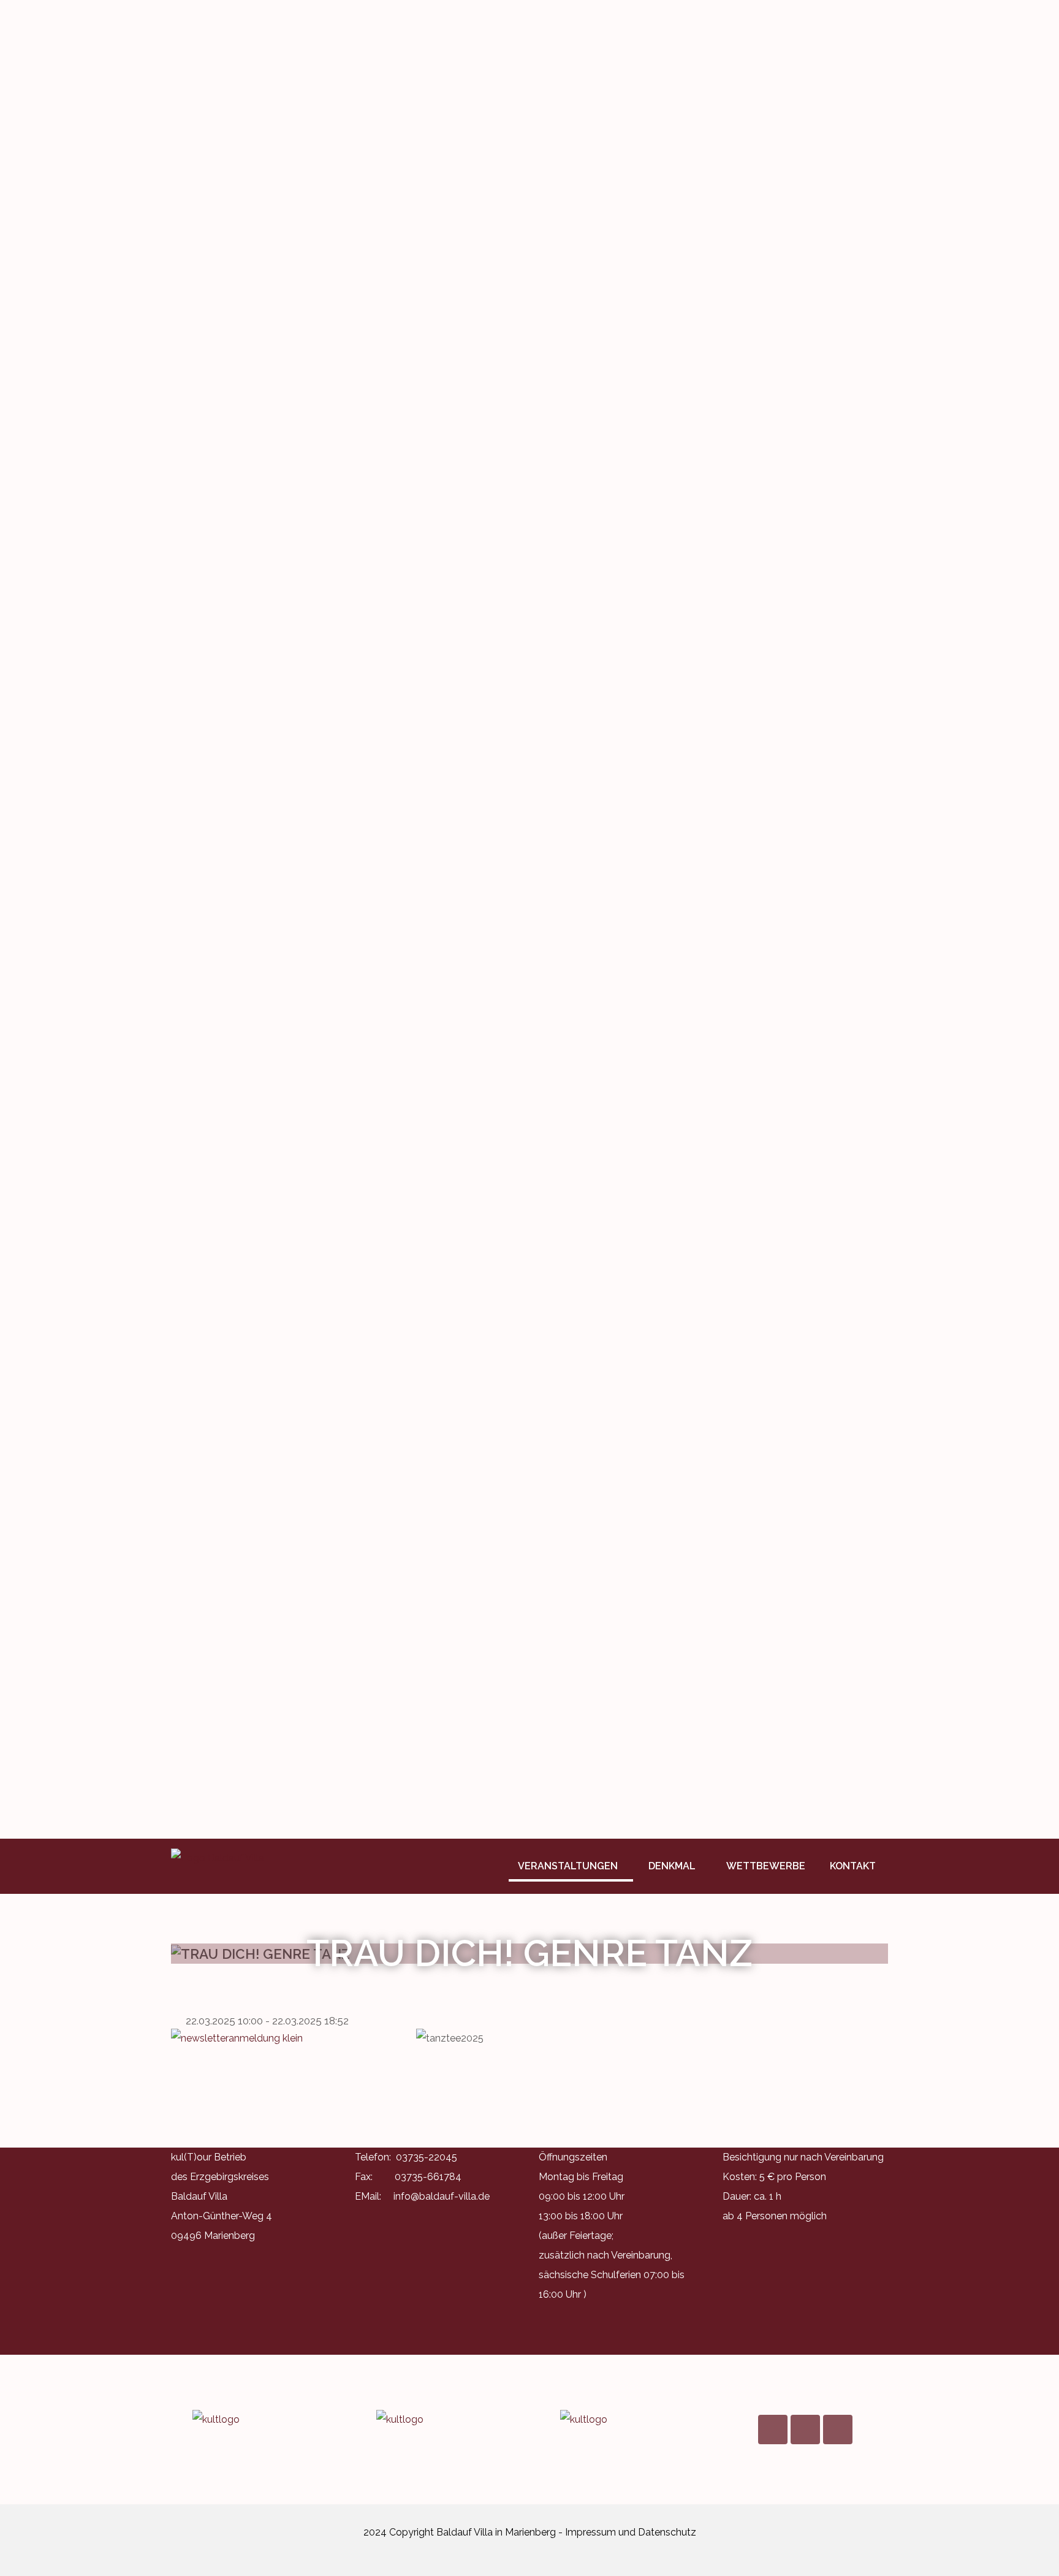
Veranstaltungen (568, 1866)
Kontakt (853, 1866)
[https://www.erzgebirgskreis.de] (438, 2420)
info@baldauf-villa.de (442, 2196)
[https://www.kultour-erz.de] (254, 2420)
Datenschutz (667, 2532)
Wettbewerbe (766, 1866)
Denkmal (672, 1866)
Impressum (590, 2532)
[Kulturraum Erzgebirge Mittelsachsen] (621, 2420)
